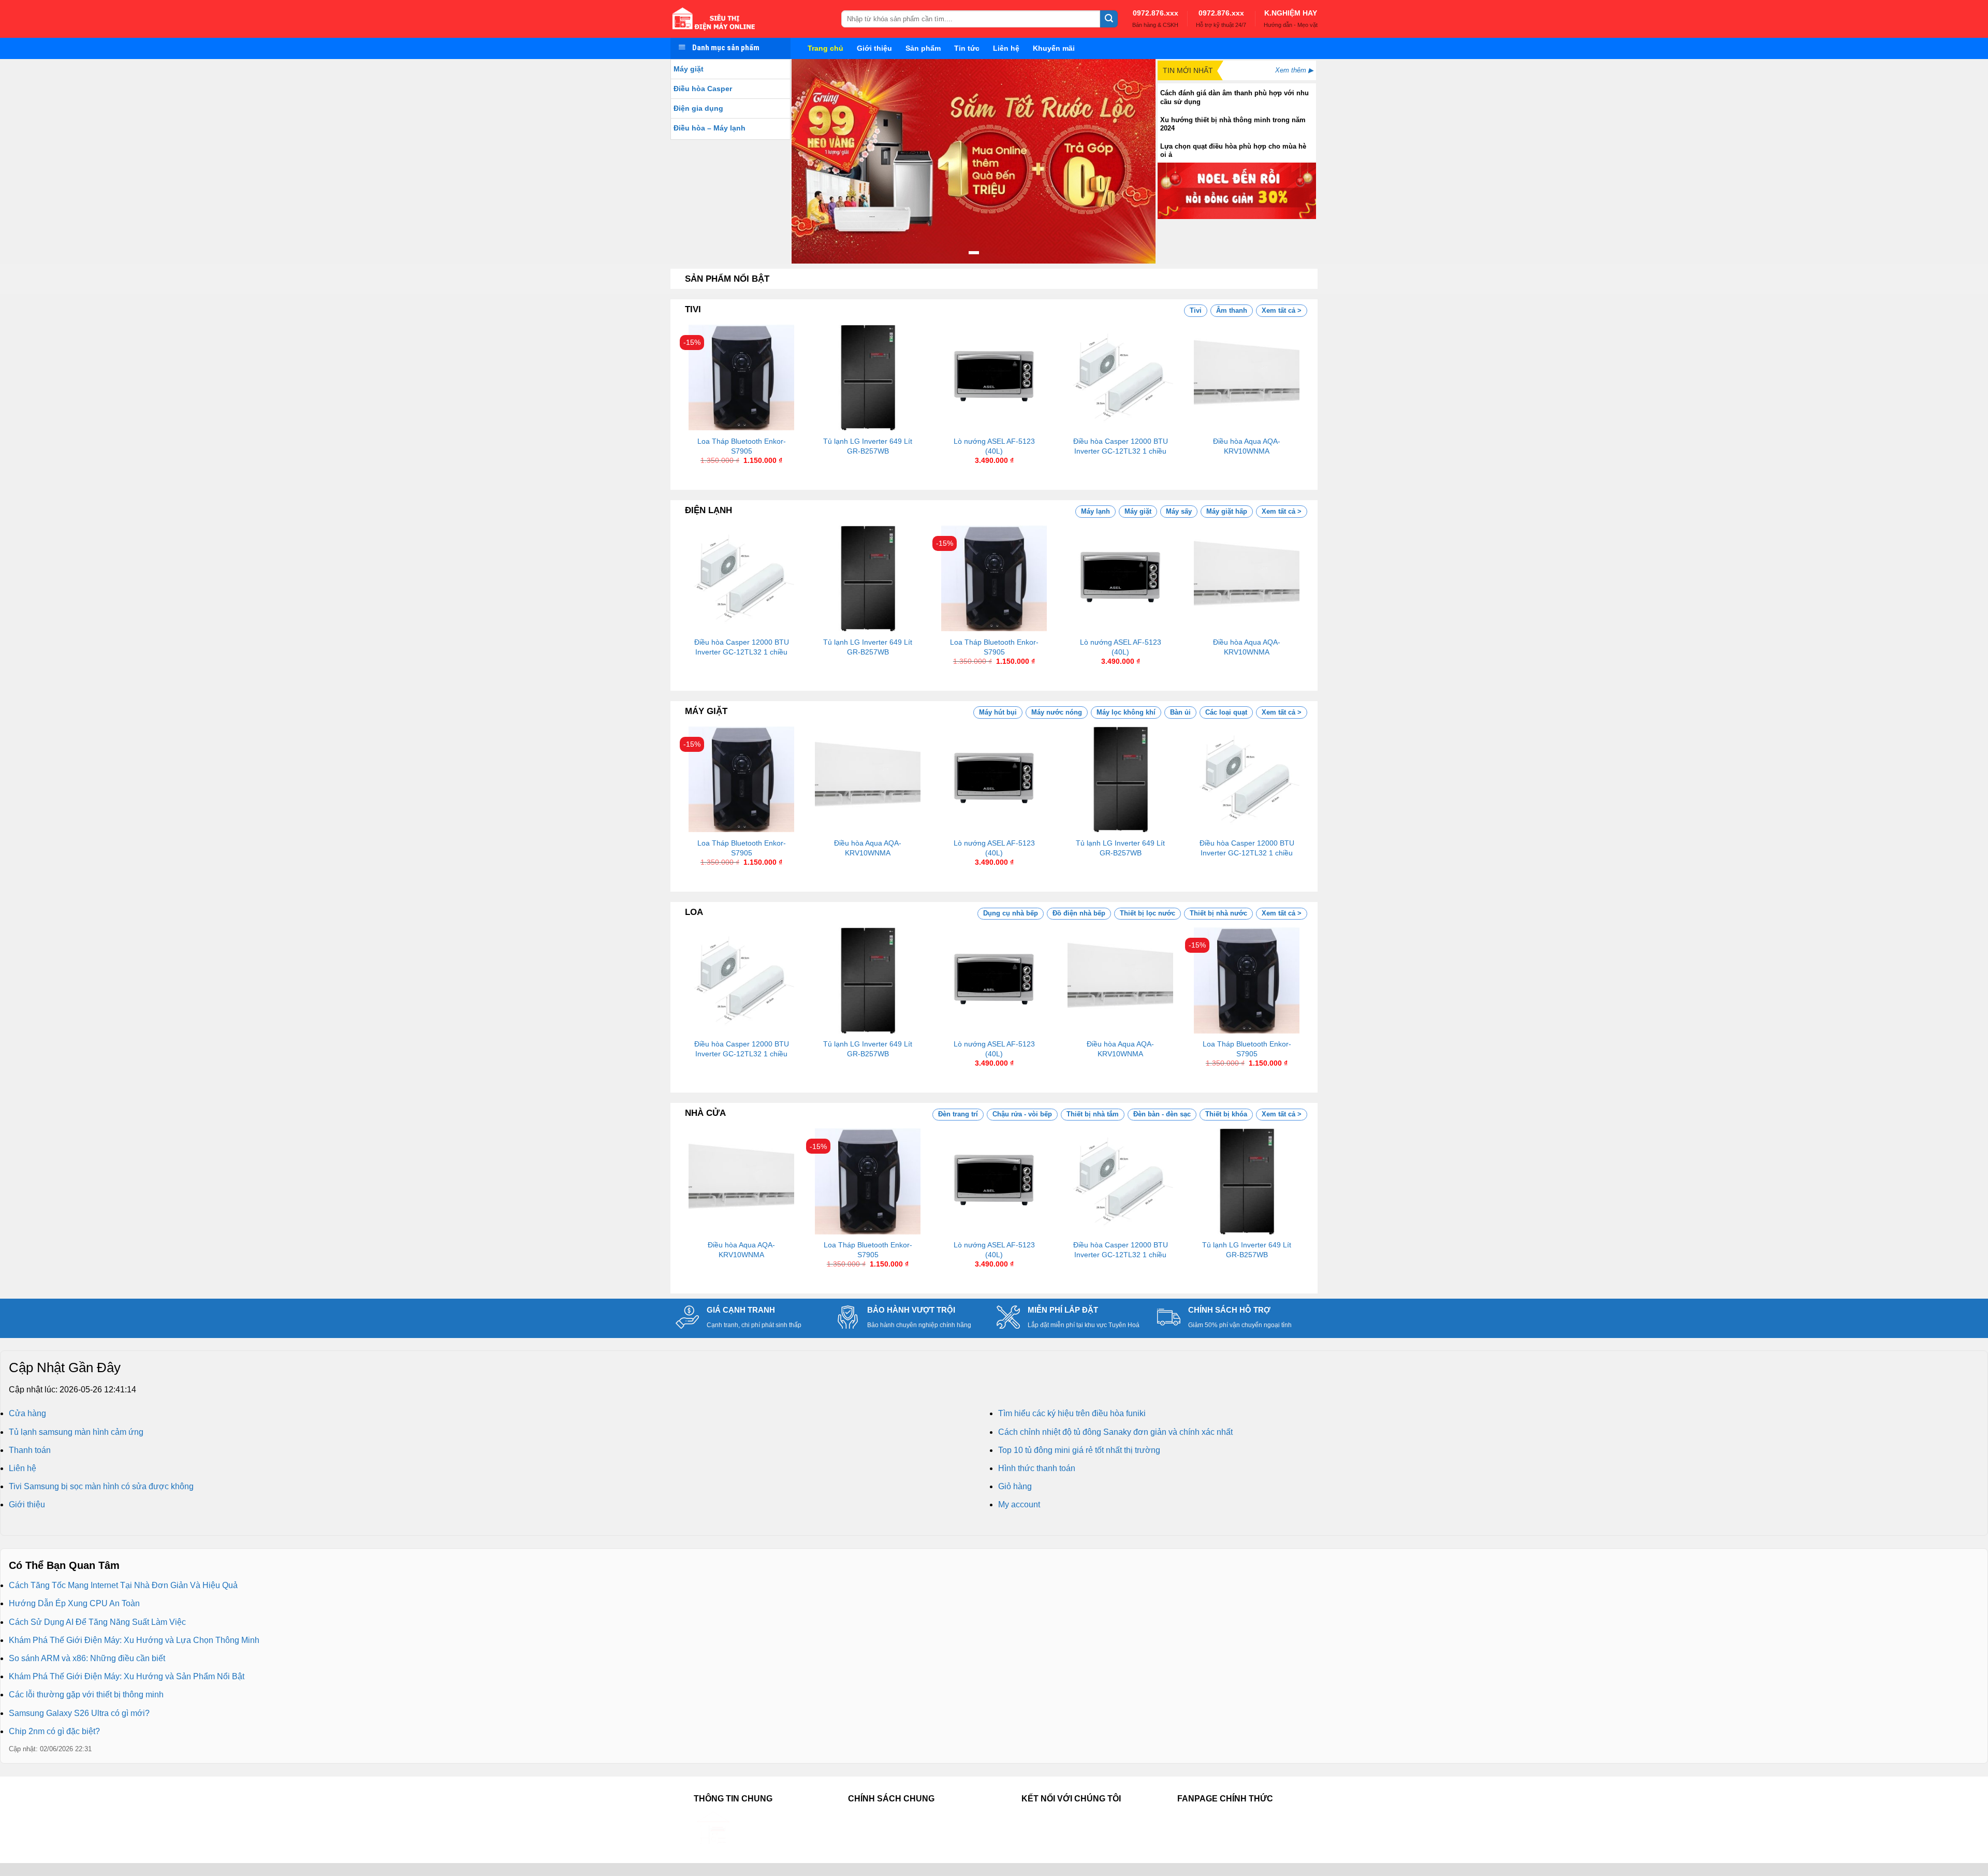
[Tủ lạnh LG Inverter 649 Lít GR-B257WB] (868, 377)
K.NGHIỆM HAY (1291, 13)
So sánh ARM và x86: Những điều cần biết (87, 1658)
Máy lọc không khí (1126, 712)
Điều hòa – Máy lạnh (710, 128)
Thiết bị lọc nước (1148, 913)
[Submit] (1109, 19)
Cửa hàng (27, 1413)
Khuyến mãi (1054, 48)
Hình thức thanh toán (1037, 1468)
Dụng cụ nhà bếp (1011, 913)
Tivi (1196, 310)
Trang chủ (825, 48)
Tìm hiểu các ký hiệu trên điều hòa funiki (1072, 1413)
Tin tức (967, 48)
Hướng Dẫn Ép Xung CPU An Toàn (74, 1603)
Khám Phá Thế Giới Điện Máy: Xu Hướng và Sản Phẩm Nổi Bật (127, 1676)
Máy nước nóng (1057, 712)
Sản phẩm (923, 48)
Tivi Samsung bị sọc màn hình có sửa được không (101, 1486)
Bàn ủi (1180, 712)
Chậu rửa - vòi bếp (1022, 1114)
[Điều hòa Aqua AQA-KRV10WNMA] (1247, 377)
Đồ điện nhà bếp (1079, 913)
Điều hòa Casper (703, 89)
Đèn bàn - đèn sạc (1162, 1114)
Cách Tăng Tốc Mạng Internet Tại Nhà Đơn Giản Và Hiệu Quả (123, 1585)
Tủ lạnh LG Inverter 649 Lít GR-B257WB (868, 446)
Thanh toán (30, 1450)
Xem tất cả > (1282, 310)
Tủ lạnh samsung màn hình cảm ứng (76, 1432)
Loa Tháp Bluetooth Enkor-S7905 (742, 446)
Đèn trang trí (958, 1114)
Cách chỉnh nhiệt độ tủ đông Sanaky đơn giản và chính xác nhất (1115, 1432)
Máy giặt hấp (1227, 511)
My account (1019, 1504)
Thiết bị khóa (1226, 1114)
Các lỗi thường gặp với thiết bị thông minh (86, 1695)
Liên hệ (1006, 48)
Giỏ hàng (1015, 1486)
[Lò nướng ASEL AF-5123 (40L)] (994, 377)
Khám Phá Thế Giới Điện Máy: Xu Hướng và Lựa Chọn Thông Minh (134, 1640)
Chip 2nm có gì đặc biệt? (54, 1731)
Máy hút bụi (998, 712)
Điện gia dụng (698, 108)
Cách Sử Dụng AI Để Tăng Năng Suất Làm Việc (97, 1622)
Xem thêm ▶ (1294, 70)
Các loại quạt (1226, 712)
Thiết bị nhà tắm (1093, 1114)
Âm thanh (1232, 310)
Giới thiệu (874, 48)
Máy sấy (1179, 511)
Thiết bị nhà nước (1218, 913)
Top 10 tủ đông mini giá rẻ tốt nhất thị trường (1079, 1450)
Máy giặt (689, 69)
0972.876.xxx (1156, 13)
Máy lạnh (1095, 511)
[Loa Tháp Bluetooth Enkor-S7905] (741, 377)
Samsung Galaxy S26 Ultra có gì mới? (79, 1713)
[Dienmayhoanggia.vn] (748, 19)
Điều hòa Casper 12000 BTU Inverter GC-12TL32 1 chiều (1121, 446)
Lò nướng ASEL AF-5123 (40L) (994, 446)
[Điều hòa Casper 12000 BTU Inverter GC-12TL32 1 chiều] (1120, 377)
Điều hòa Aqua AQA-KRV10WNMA (1247, 446)
